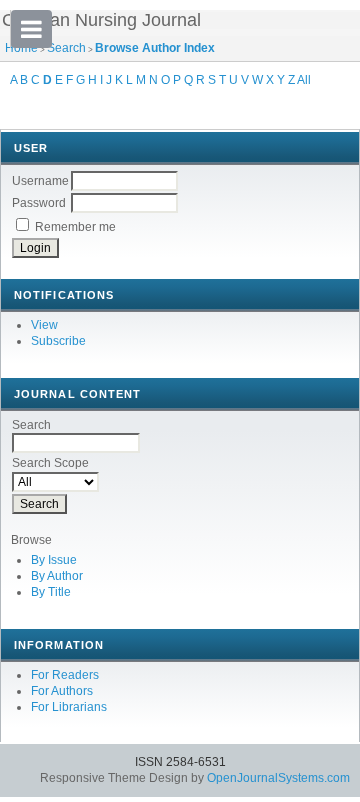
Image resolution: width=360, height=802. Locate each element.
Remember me (75, 227)
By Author (57, 576)
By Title (51, 592)
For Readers (65, 675)
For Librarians (69, 707)
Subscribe (58, 341)
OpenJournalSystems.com (278, 778)
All (304, 80)
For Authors (62, 691)
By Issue (54, 560)
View (44, 325)
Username (40, 181)
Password (39, 203)
